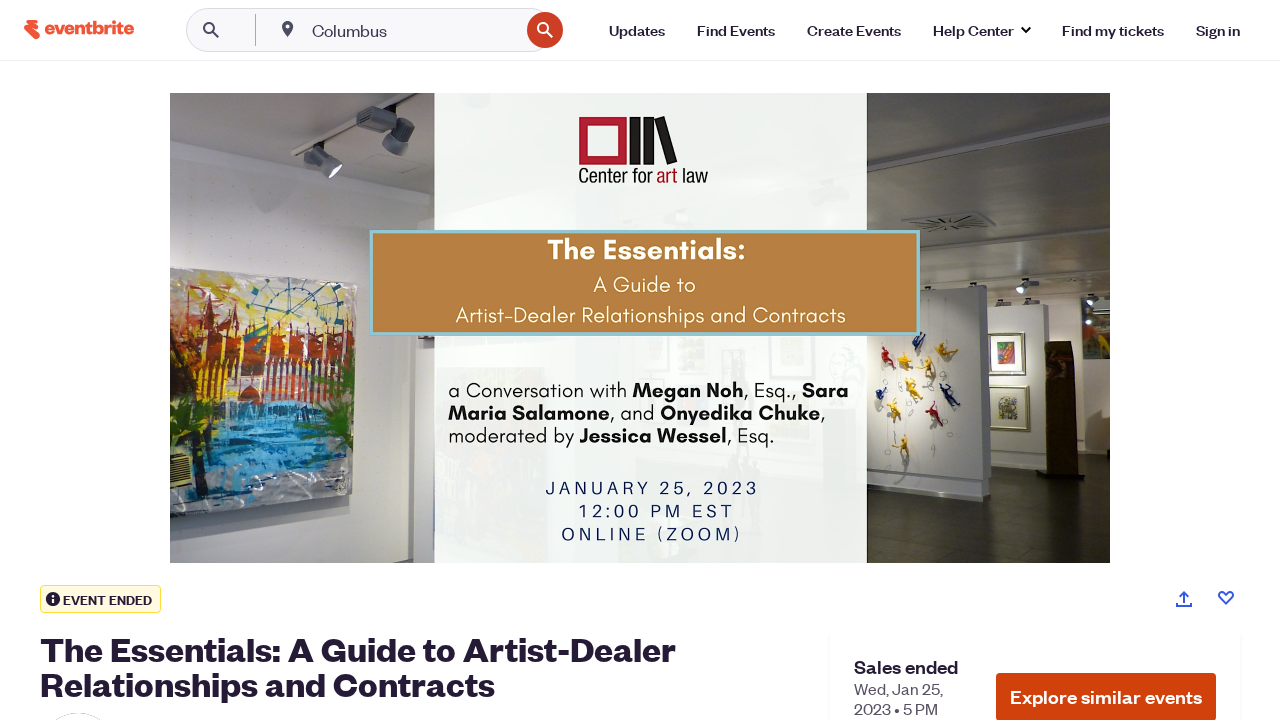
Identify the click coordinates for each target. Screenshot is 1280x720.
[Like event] (1226, 598)
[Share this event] (1184, 599)
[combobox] (413, 30)
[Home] (79, 29)
